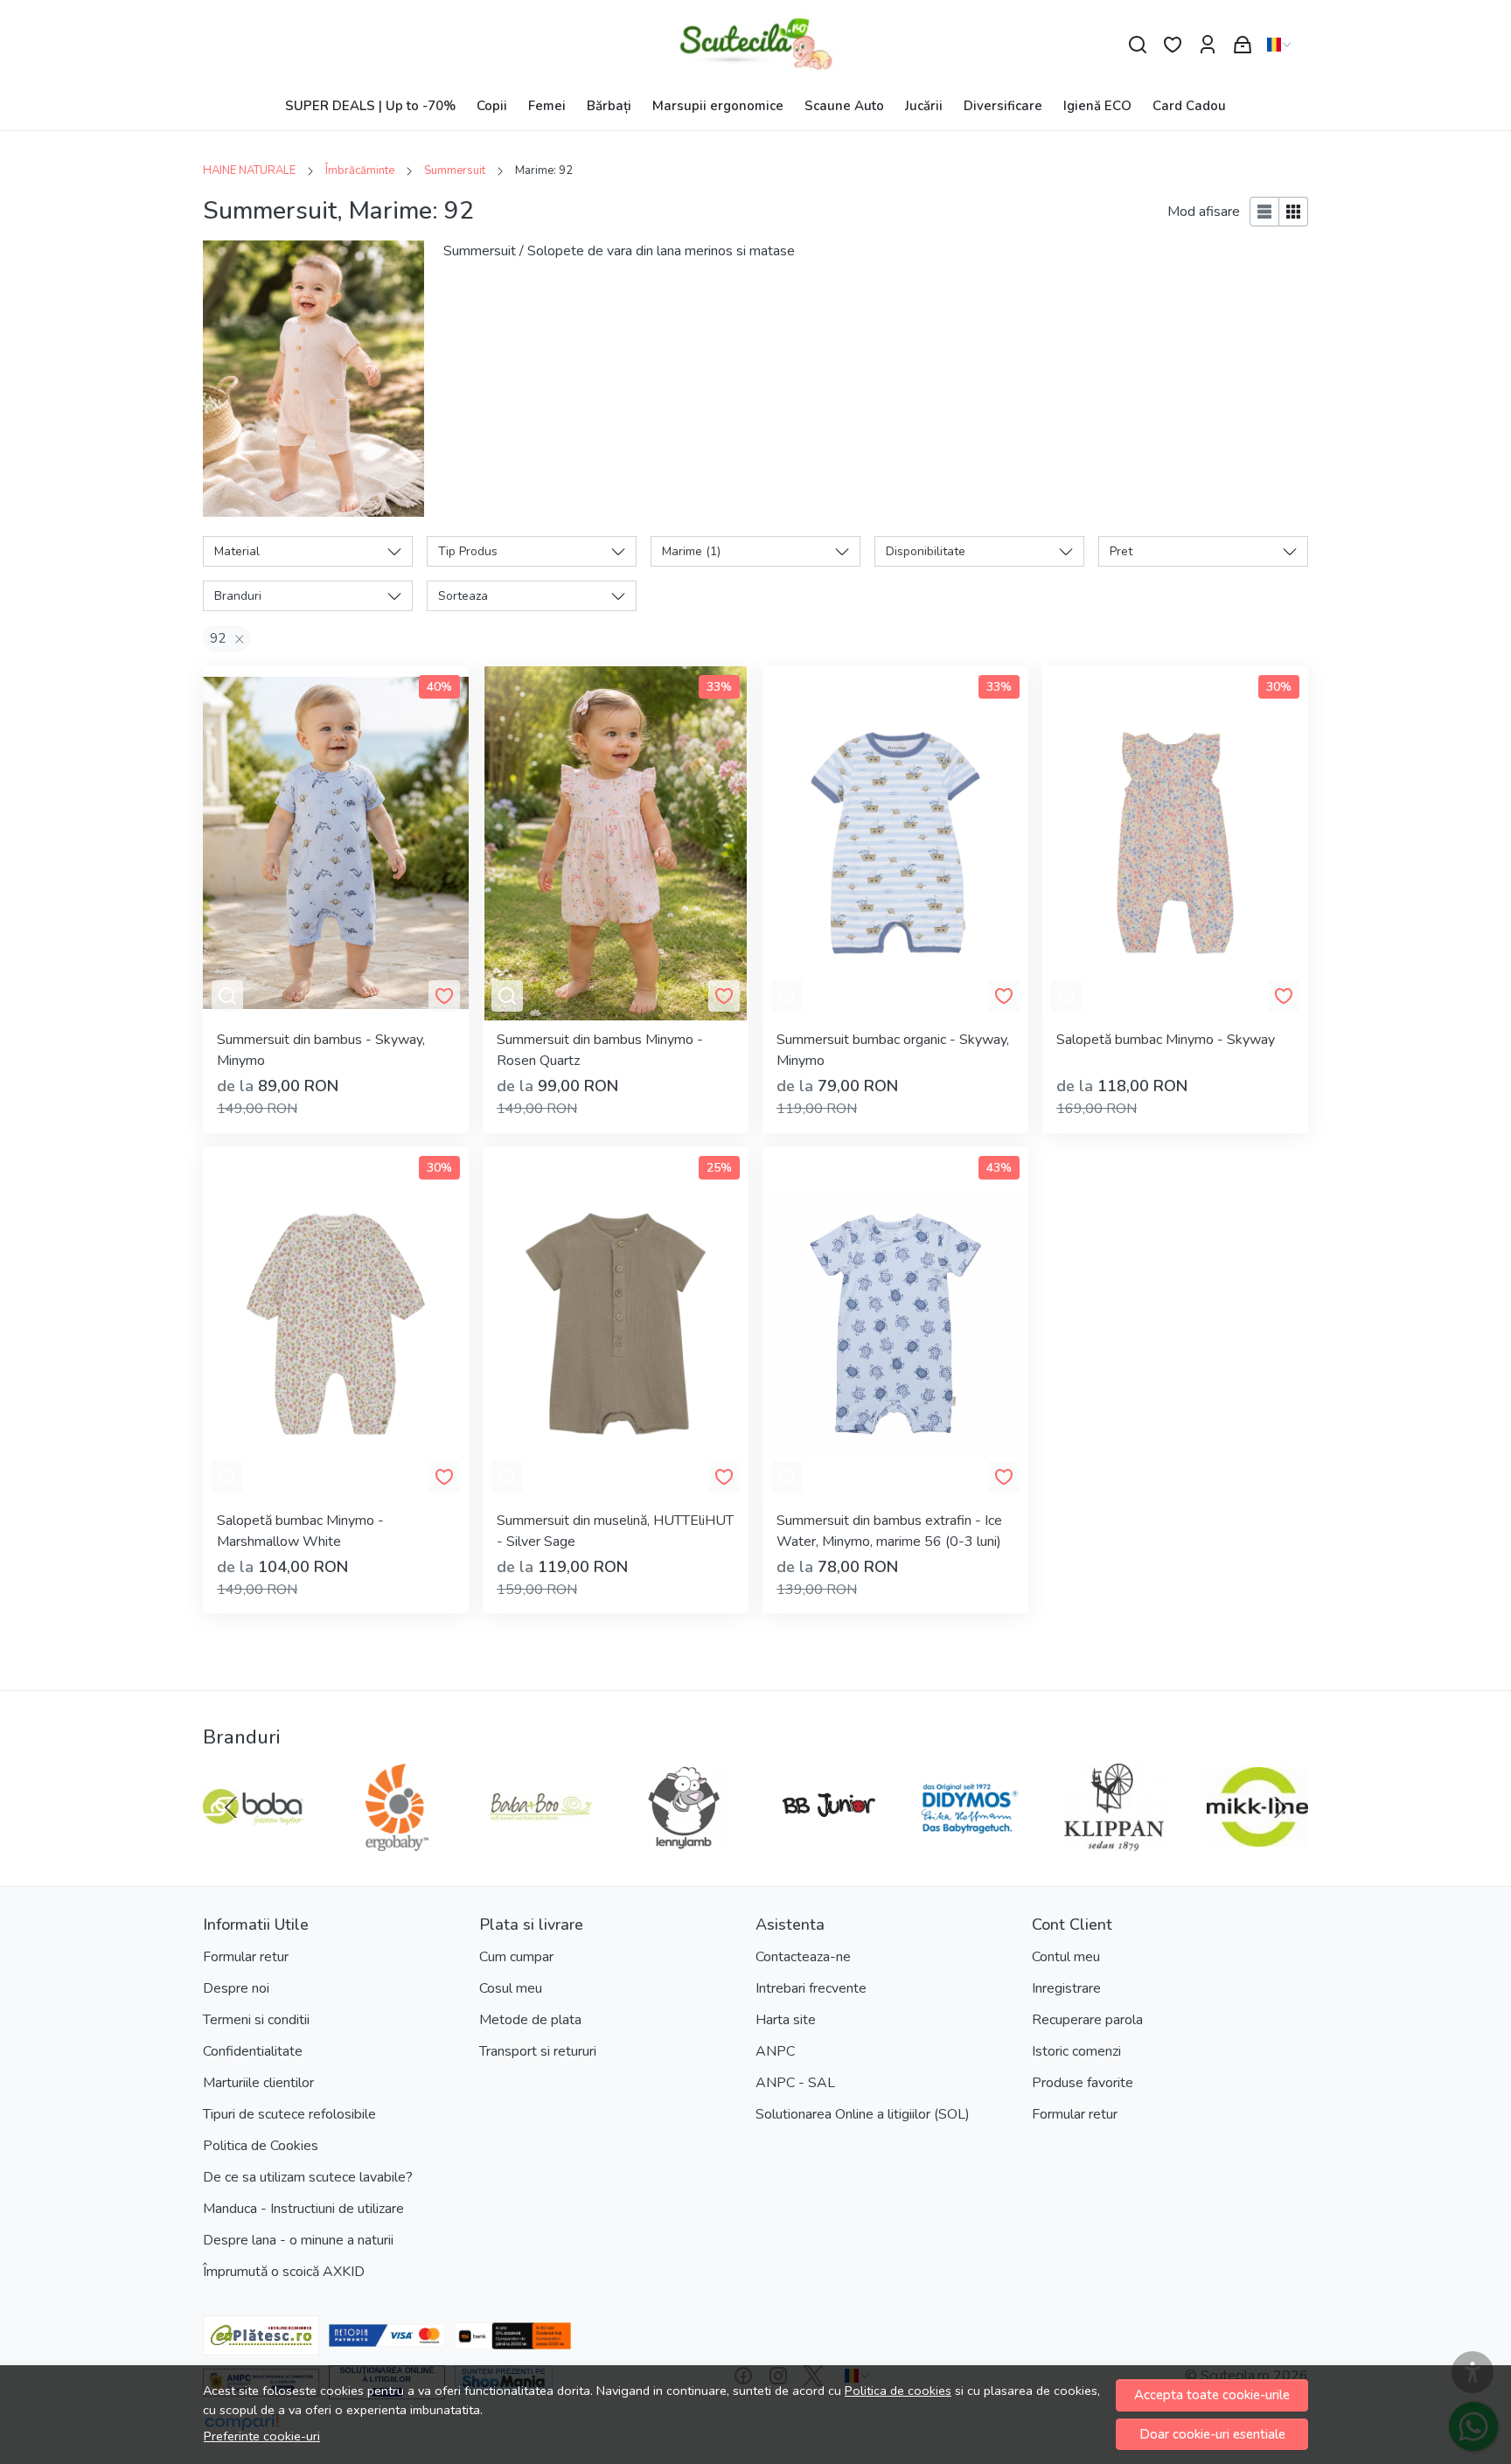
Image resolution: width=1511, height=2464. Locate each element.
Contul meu (1066, 1957)
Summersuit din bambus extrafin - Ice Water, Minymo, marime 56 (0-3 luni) (889, 1531)
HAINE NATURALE (249, 171)
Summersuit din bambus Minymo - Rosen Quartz (600, 1050)
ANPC (775, 2051)
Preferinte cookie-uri (262, 2436)
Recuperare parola (1087, 2020)
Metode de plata (530, 2020)
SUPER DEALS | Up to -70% (370, 106)
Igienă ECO (1097, 106)
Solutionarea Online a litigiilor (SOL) (863, 2114)
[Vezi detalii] (227, 996)
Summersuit (455, 171)
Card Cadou (1189, 106)
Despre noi (236, 1988)
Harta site (786, 2020)
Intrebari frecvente (811, 1988)
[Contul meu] (1208, 45)
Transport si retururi (538, 2051)
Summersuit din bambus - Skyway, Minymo (321, 1050)
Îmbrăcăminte (360, 171)
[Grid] (1294, 212)
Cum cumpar (516, 1957)
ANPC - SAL (795, 2083)
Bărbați (609, 106)
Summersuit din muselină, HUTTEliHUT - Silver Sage (615, 1531)
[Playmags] (827, 1841)
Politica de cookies (898, 2391)
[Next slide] (1280, 1807)
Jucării (924, 106)
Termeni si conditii (256, 2020)
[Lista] (1264, 212)
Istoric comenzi (1076, 2051)
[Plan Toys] (540, 1841)
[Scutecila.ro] (756, 45)
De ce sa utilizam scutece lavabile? (308, 2177)
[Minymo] (1257, 1841)
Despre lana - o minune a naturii (298, 2240)
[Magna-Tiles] (971, 1841)
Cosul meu (511, 1988)
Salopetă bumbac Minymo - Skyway (1166, 1040)
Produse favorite (1083, 2083)
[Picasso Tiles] (684, 1841)
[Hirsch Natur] (397, 1841)
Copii (492, 106)
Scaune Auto (844, 106)
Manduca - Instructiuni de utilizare (303, 2209)
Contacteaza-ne (803, 1957)
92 (218, 638)
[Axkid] (1114, 1841)
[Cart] (1243, 45)
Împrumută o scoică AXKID (284, 2272)
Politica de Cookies (261, 2146)
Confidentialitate (253, 2051)
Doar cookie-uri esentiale (1212, 2434)
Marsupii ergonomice (718, 106)
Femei (547, 106)
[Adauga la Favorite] (444, 996)
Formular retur (246, 1957)
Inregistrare (1066, 1988)
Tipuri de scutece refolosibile (289, 2114)
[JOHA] (254, 1841)
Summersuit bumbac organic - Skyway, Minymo (893, 1050)
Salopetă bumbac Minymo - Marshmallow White (300, 1531)
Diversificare (1003, 106)
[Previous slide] (231, 1807)
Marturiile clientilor (258, 2083)
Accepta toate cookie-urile (1212, 2395)
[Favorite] (1173, 45)
